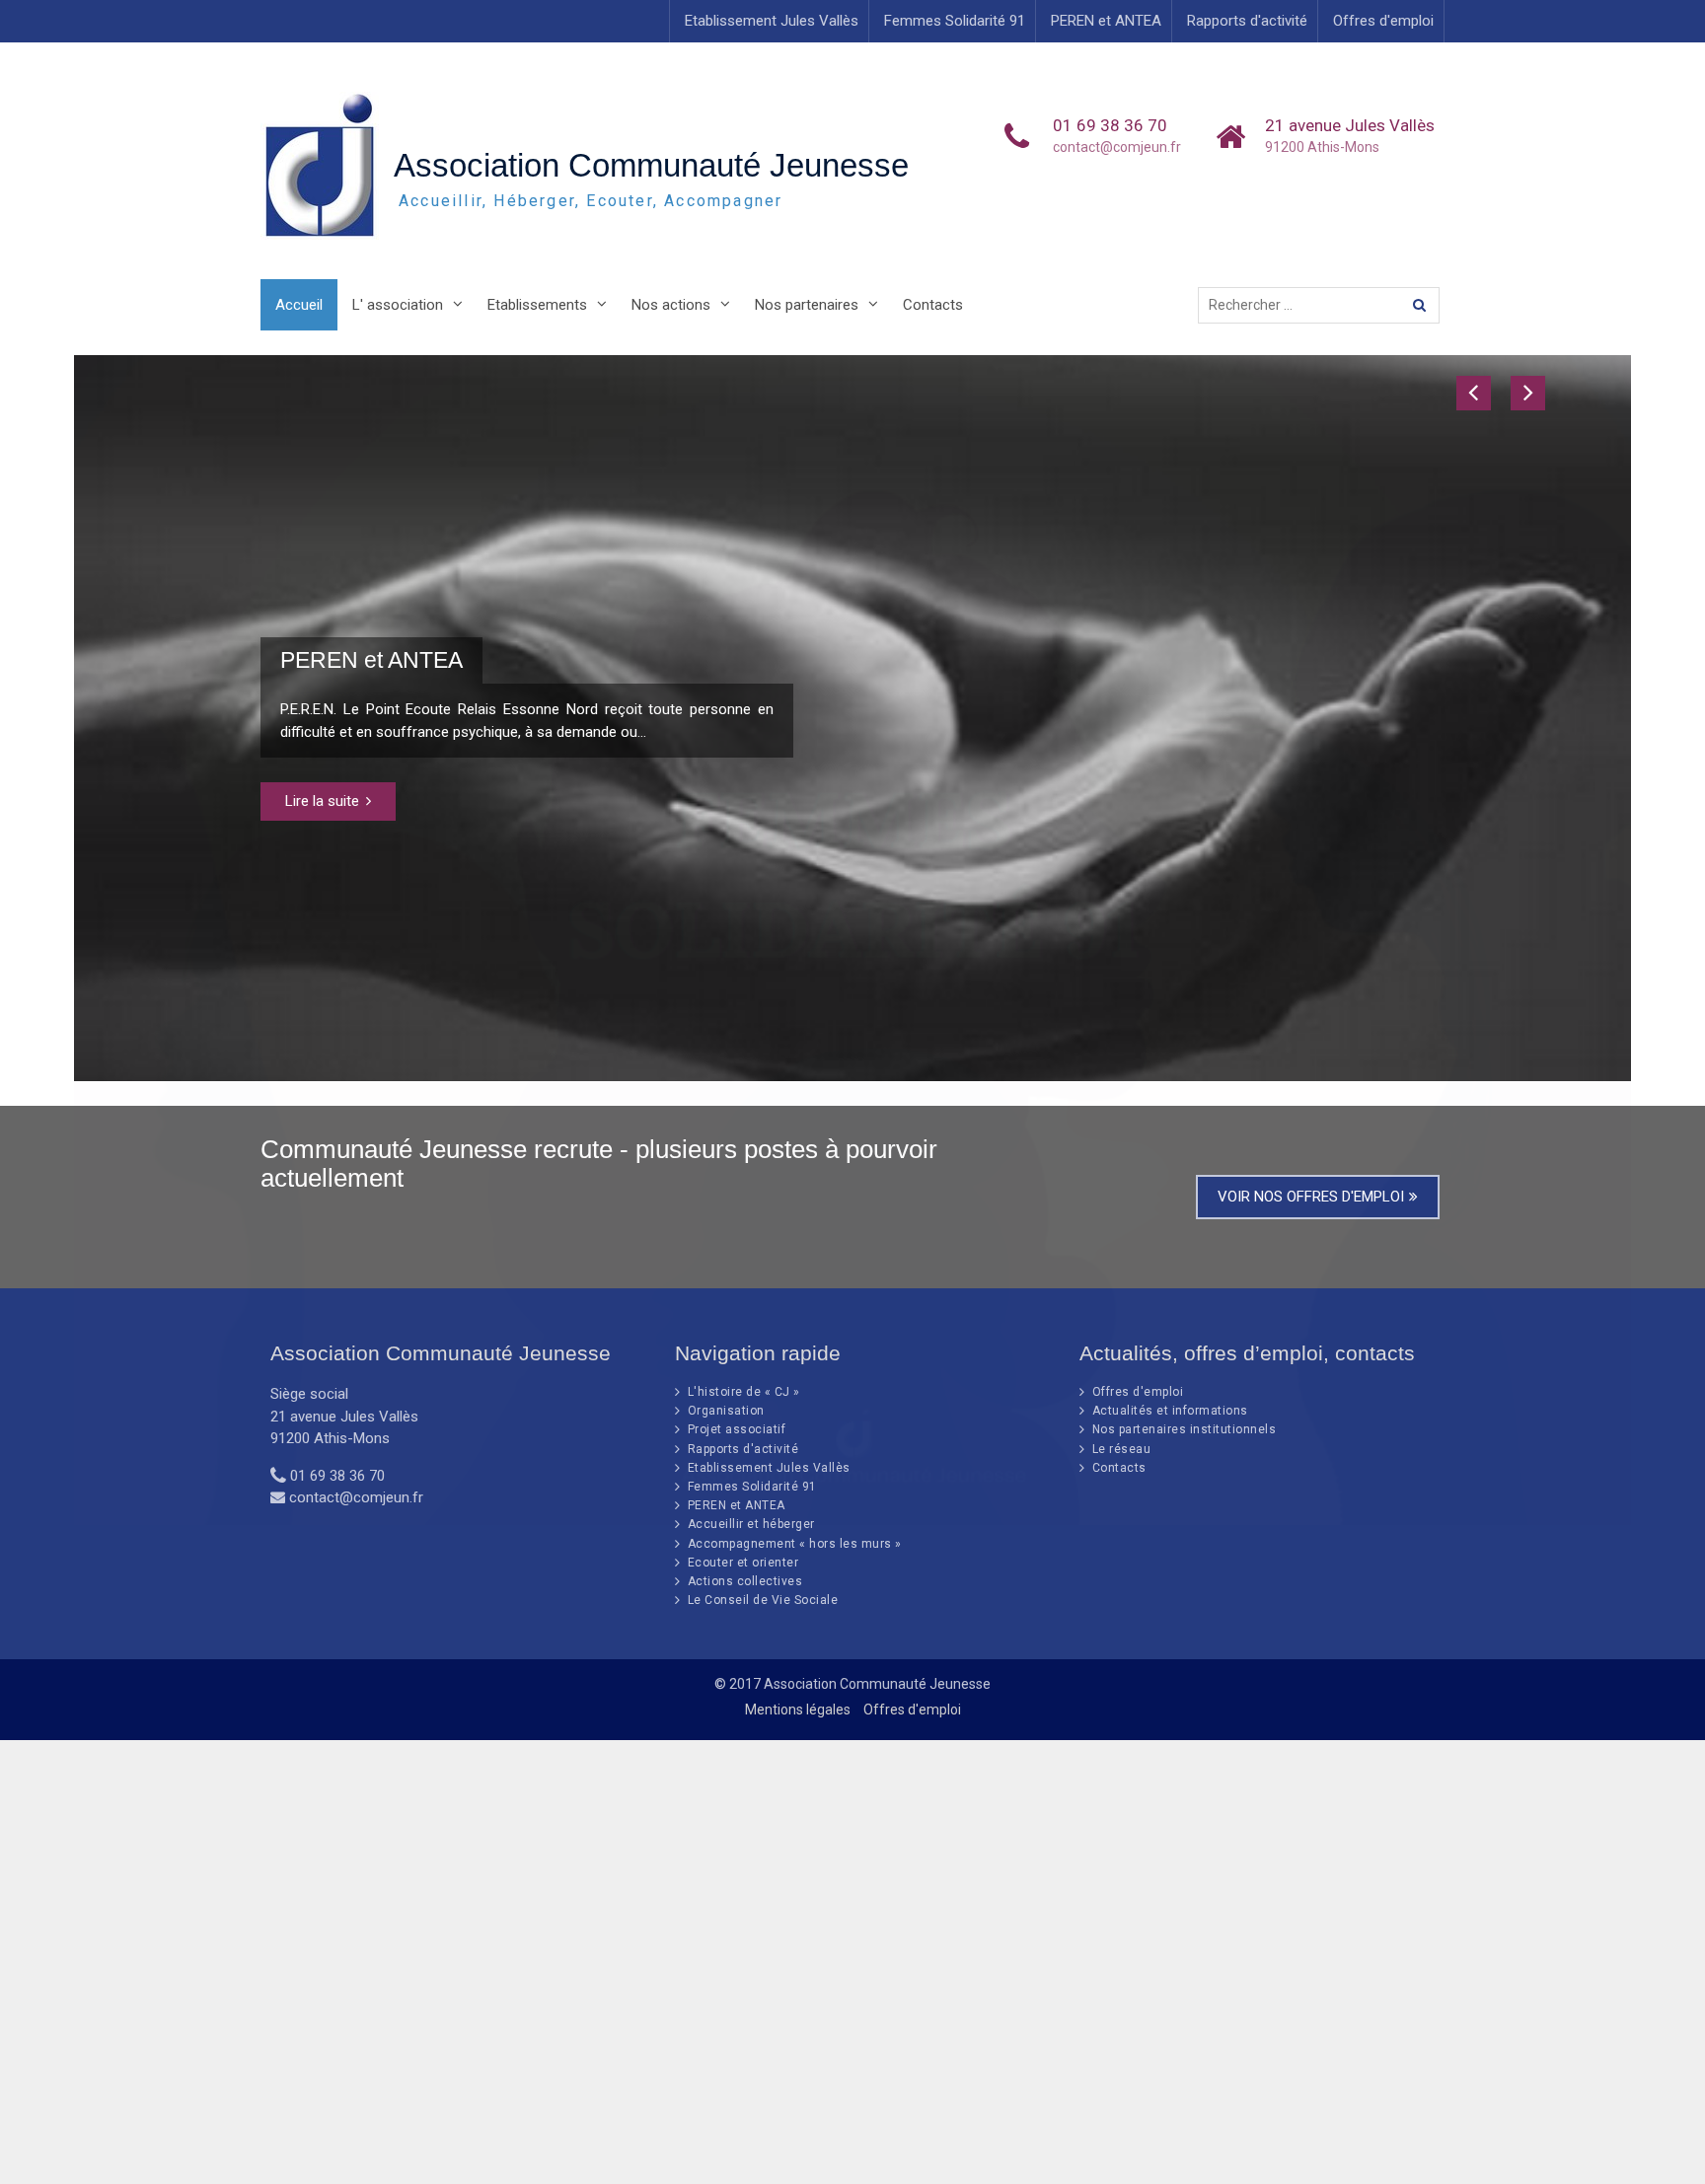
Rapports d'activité (1247, 21)
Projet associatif (737, 1429)
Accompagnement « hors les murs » (795, 1544)
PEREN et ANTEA (1106, 21)
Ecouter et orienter (743, 1563)
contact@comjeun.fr (1117, 147)
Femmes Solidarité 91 (955, 21)
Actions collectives (745, 1581)
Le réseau (1122, 1449)
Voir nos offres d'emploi (1311, 1197)
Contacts (933, 305)
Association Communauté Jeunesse (651, 165)
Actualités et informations (1170, 1411)
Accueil (299, 305)
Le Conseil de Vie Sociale (763, 1600)
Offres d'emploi (1383, 21)
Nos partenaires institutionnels (1185, 1429)
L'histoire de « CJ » (744, 1392)
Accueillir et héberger (751, 1524)
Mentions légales (798, 1710)
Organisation (726, 1411)
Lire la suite (322, 801)
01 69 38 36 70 (1110, 125)
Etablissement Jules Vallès (772, 21)
